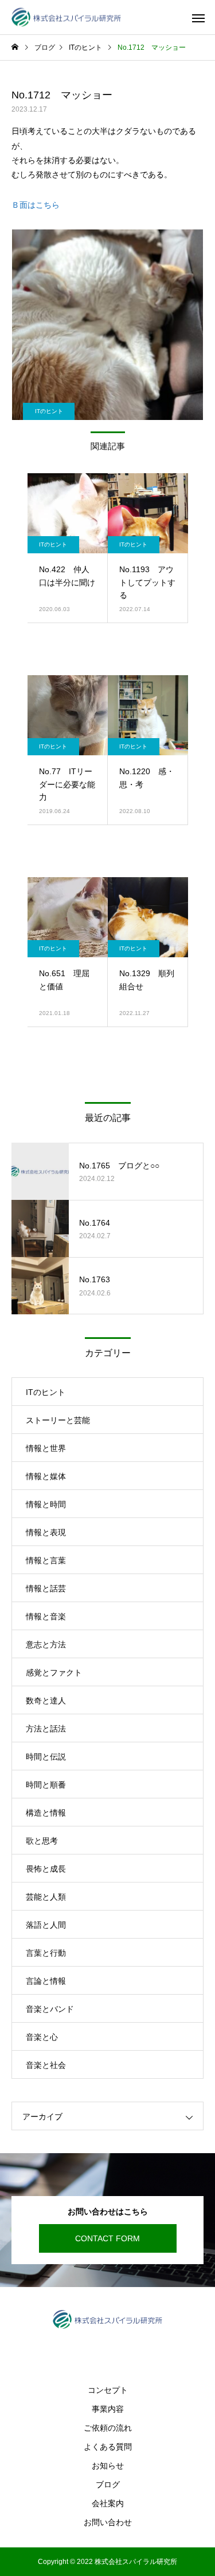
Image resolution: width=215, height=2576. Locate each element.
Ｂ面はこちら (36, 205)
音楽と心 (42, 2037)
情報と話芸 (46, 1588)
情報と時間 (46, 1504)
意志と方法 (46, 1644)
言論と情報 (46, 1981)
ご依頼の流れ (108, 2428)
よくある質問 (108, 2447)
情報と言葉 (46, 1560)
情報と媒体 (46, 1476)
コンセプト (108, 2390)
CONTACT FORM (107, 2238)
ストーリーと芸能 (58, 1420)
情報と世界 (46, 1448)
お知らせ (108, 2466)
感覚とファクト (54, 1673)
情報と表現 (46, 1532)
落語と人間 (46, 1925)
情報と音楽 (46, 1616)
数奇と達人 (46, 1701)
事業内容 (108, 2409)
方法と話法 (46, 1729)
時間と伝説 (46, 1757)
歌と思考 (42, 1841)
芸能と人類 (46, 1897)
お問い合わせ (108, 2522)
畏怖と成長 (46, 1869)
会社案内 (108, 2503)
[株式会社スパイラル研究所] (66, 17)
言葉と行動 (46, 1953)
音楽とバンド (50, 2009)
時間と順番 (46, 1785)
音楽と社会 (46, 2065)
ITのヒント (49, 411)
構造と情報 (46, 1813)
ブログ (108, 2484)
